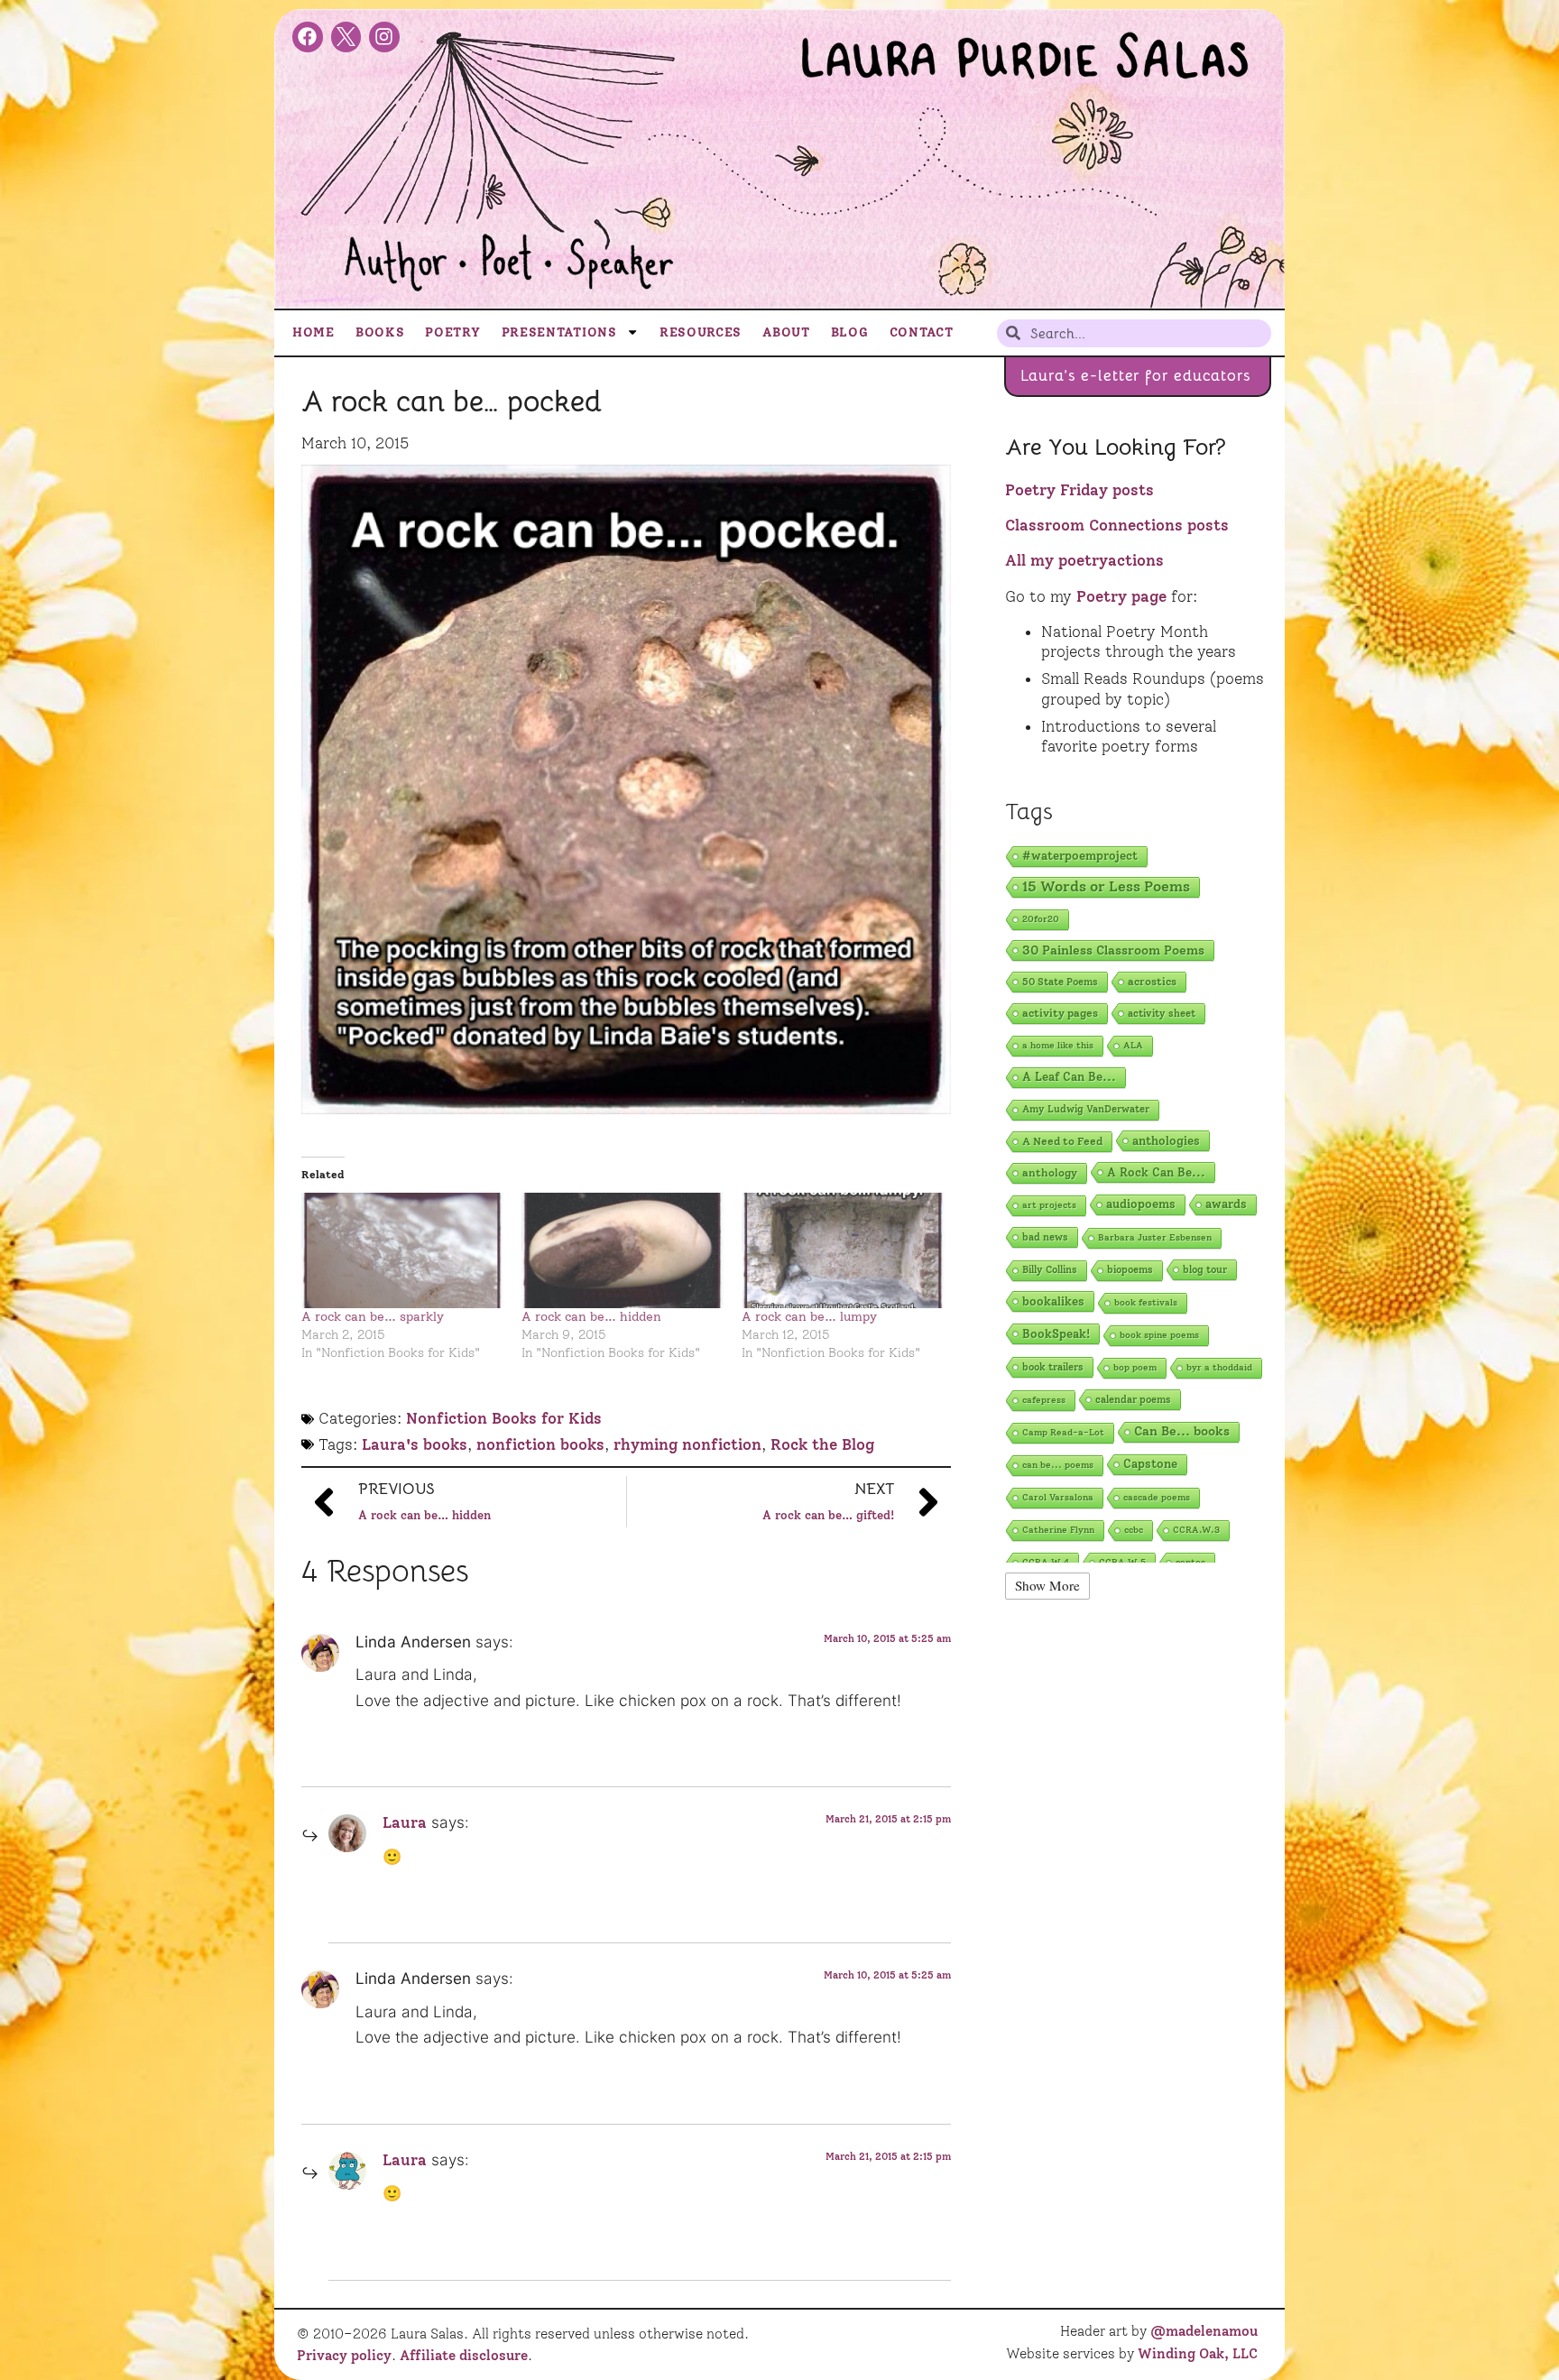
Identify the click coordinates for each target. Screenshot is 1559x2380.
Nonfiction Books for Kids (504, 1418)
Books (380, 332)
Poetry (452, 332)
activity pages (1060, 1013)
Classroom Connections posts (1117, 525)
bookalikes (1053, 1301)
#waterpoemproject (1080, 856)
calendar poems (1133, 1399)
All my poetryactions (1084, 560)
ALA (1133, 1045)
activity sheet (1162, 1013)
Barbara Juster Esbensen (1155, 1237)
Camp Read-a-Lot (1063, 1432)
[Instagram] (384, 37)
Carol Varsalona (1058, 1497)
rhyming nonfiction (687, 1444)
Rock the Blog (822, 1444)
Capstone (1150, 1464)
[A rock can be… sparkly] (402, 1250)
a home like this (1058, 1045)
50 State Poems (1060, 982)
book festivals (1146, 1302)
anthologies (1166, 1140)
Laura (405, 1822)
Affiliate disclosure (464, 2356)
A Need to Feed (1062, 1141)
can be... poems (1058, 1465)
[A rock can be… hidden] (623, 1250)
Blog (850, 332)
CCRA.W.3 (1196, 1530)
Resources (701, 332)
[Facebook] (308, 37)
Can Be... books (1182, 1431)
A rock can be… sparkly (373, 1317)
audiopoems (1141, 1204)
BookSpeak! (1056, 1333)
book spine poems (1159, 1335)
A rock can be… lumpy (809, 1317)
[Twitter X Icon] (346, 37)
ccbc (1134, 1530)
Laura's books (415, 1444)
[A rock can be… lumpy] (843, 1250)
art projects (1049, 1205)
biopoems (1130, 1270)
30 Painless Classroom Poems (1113, 950)
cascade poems (1157, 1497)
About (786, 332)
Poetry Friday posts (1079, 490)
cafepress (1044, 1400)
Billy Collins (1050, 1270)
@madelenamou (1204, 2331)
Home (314, 332)
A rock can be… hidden (591, 1317)
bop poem (1135, 1367)
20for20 (1041, 919)
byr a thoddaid (1219, 1367)
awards (1226, 1204)
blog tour (1205, 1269)
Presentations (559, 332)
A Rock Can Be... (1156, 1172)
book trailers (1053, 1367)
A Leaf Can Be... (1069, 1077)
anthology (1050, 1172)
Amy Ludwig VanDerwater (1086, 1109)
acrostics (1152, 981)
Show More (1047, 1585)
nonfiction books (540, 1444)
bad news (1045, 1237)
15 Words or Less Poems (1106, 886)
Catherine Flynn (1058, 1530)
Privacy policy (344, 2356)
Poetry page (1121, 596)
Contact (922, 332)
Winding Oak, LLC (1198, 2354)
